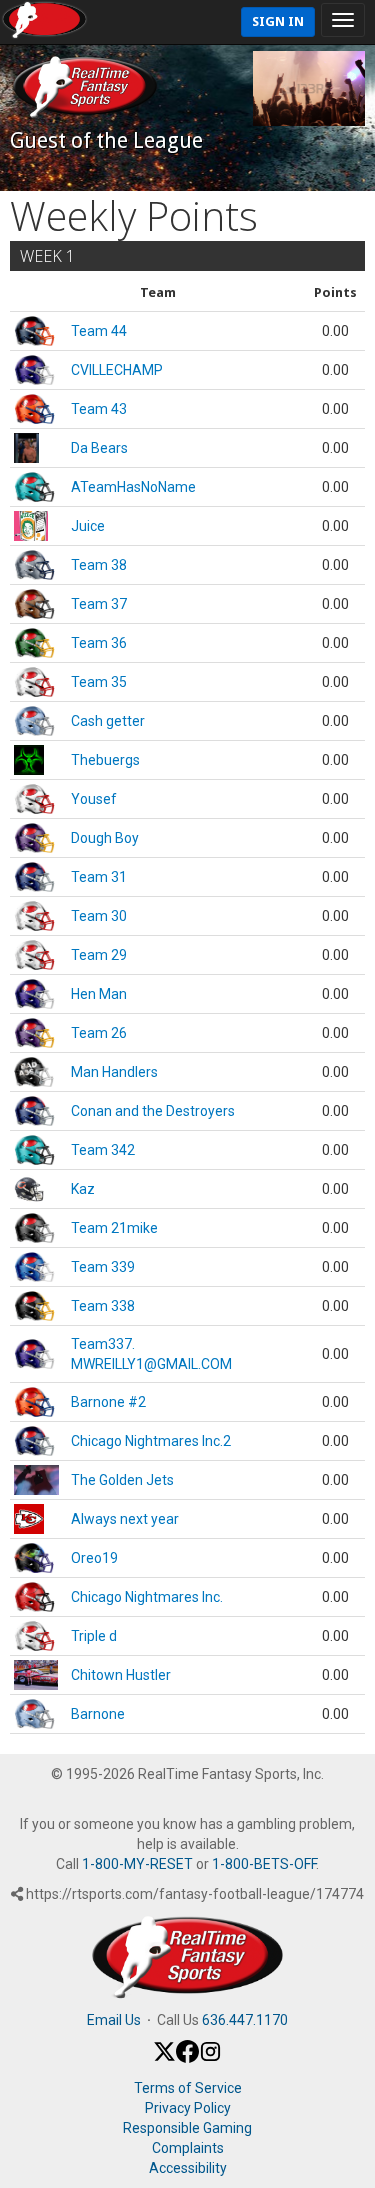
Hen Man (99, 994)
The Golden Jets (122, 1480)
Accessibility (188, 2168)
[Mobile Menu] (343, 20)
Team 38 (99, 565)
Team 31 (99, 877)
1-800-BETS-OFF (264, 1864)
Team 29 (99, 955)
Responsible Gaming (187, 2128)
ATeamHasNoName (133, 487)
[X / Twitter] (164, 2058)
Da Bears (99, 448)
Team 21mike (114, 1228)
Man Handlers (114, 1072)
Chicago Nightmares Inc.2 (151, 1441)
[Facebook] (187, 2058)
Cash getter (108, 721)
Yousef (94, 799)
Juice (88, 526)
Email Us (114, 2020)
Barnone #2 (108, 1402)
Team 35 (99, 682)
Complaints (188, 2148)
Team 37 (99, 604)
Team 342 (103, 1150)
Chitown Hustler (121, 1675)
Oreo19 (94, 1558)
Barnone (98, 1714)
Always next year (125, 1519)
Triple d (94, 1636)
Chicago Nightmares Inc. (147, 1597)
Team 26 (99, 1033)
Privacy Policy (188, 2108)
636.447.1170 (245, 2020)
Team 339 (103, 1267)
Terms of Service (188, 2088)
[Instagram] (210, 2058)
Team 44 (99, 331)
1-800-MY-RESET (137, 1864)
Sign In (278, 21)
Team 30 (99, 916)
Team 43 (99, 409)
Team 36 (99, 643)
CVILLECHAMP (117, 370)
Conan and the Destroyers (153, 1111)
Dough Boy (105, 838)
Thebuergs (105, 760)
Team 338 (103, 1306)
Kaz (83, 1189)
